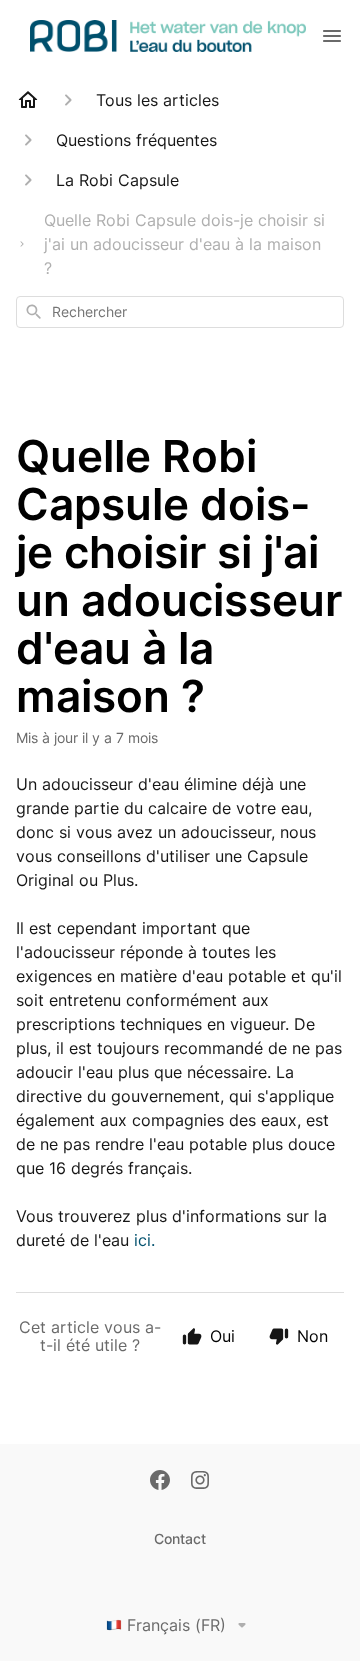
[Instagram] (200, 1482)
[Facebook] (160, 1482)
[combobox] (180, 312)
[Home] (28, 100)
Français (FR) (176, 1625)
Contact (180, 1538)
